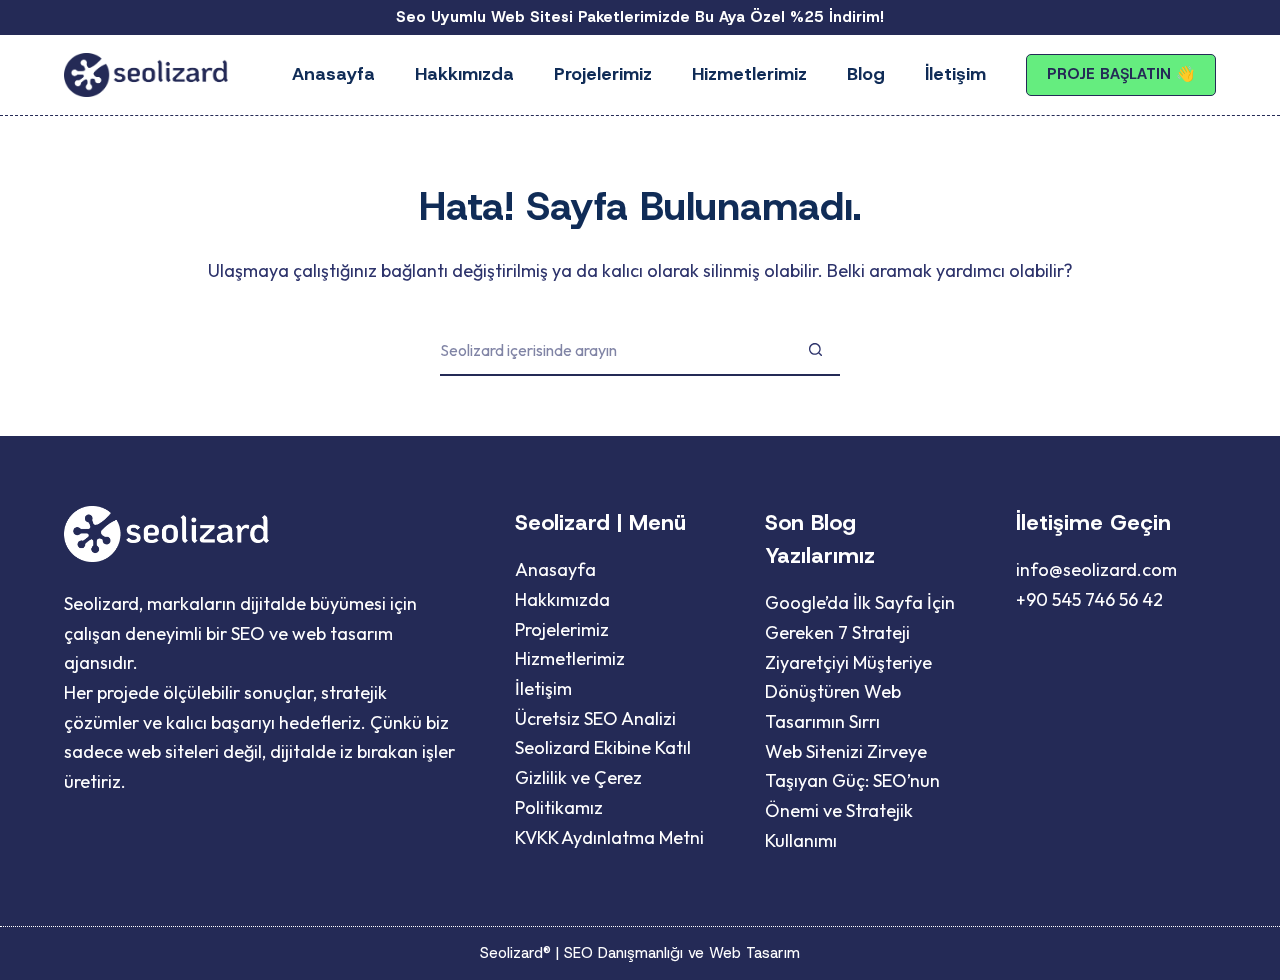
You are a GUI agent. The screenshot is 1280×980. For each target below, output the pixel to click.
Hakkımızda (464, 74)
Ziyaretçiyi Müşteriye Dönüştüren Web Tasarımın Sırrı (848, 692)
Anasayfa (333, 74)
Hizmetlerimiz (749, 74)
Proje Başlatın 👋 (1121, 74)
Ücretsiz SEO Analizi (595, 718)
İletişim (955, 74)
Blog (866, 74)
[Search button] (815, 351)
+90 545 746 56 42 (1089, 599)
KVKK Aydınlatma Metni (609, 837)
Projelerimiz (603, 74)
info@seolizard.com (1096, 569)
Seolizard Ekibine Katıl (603, 747)
